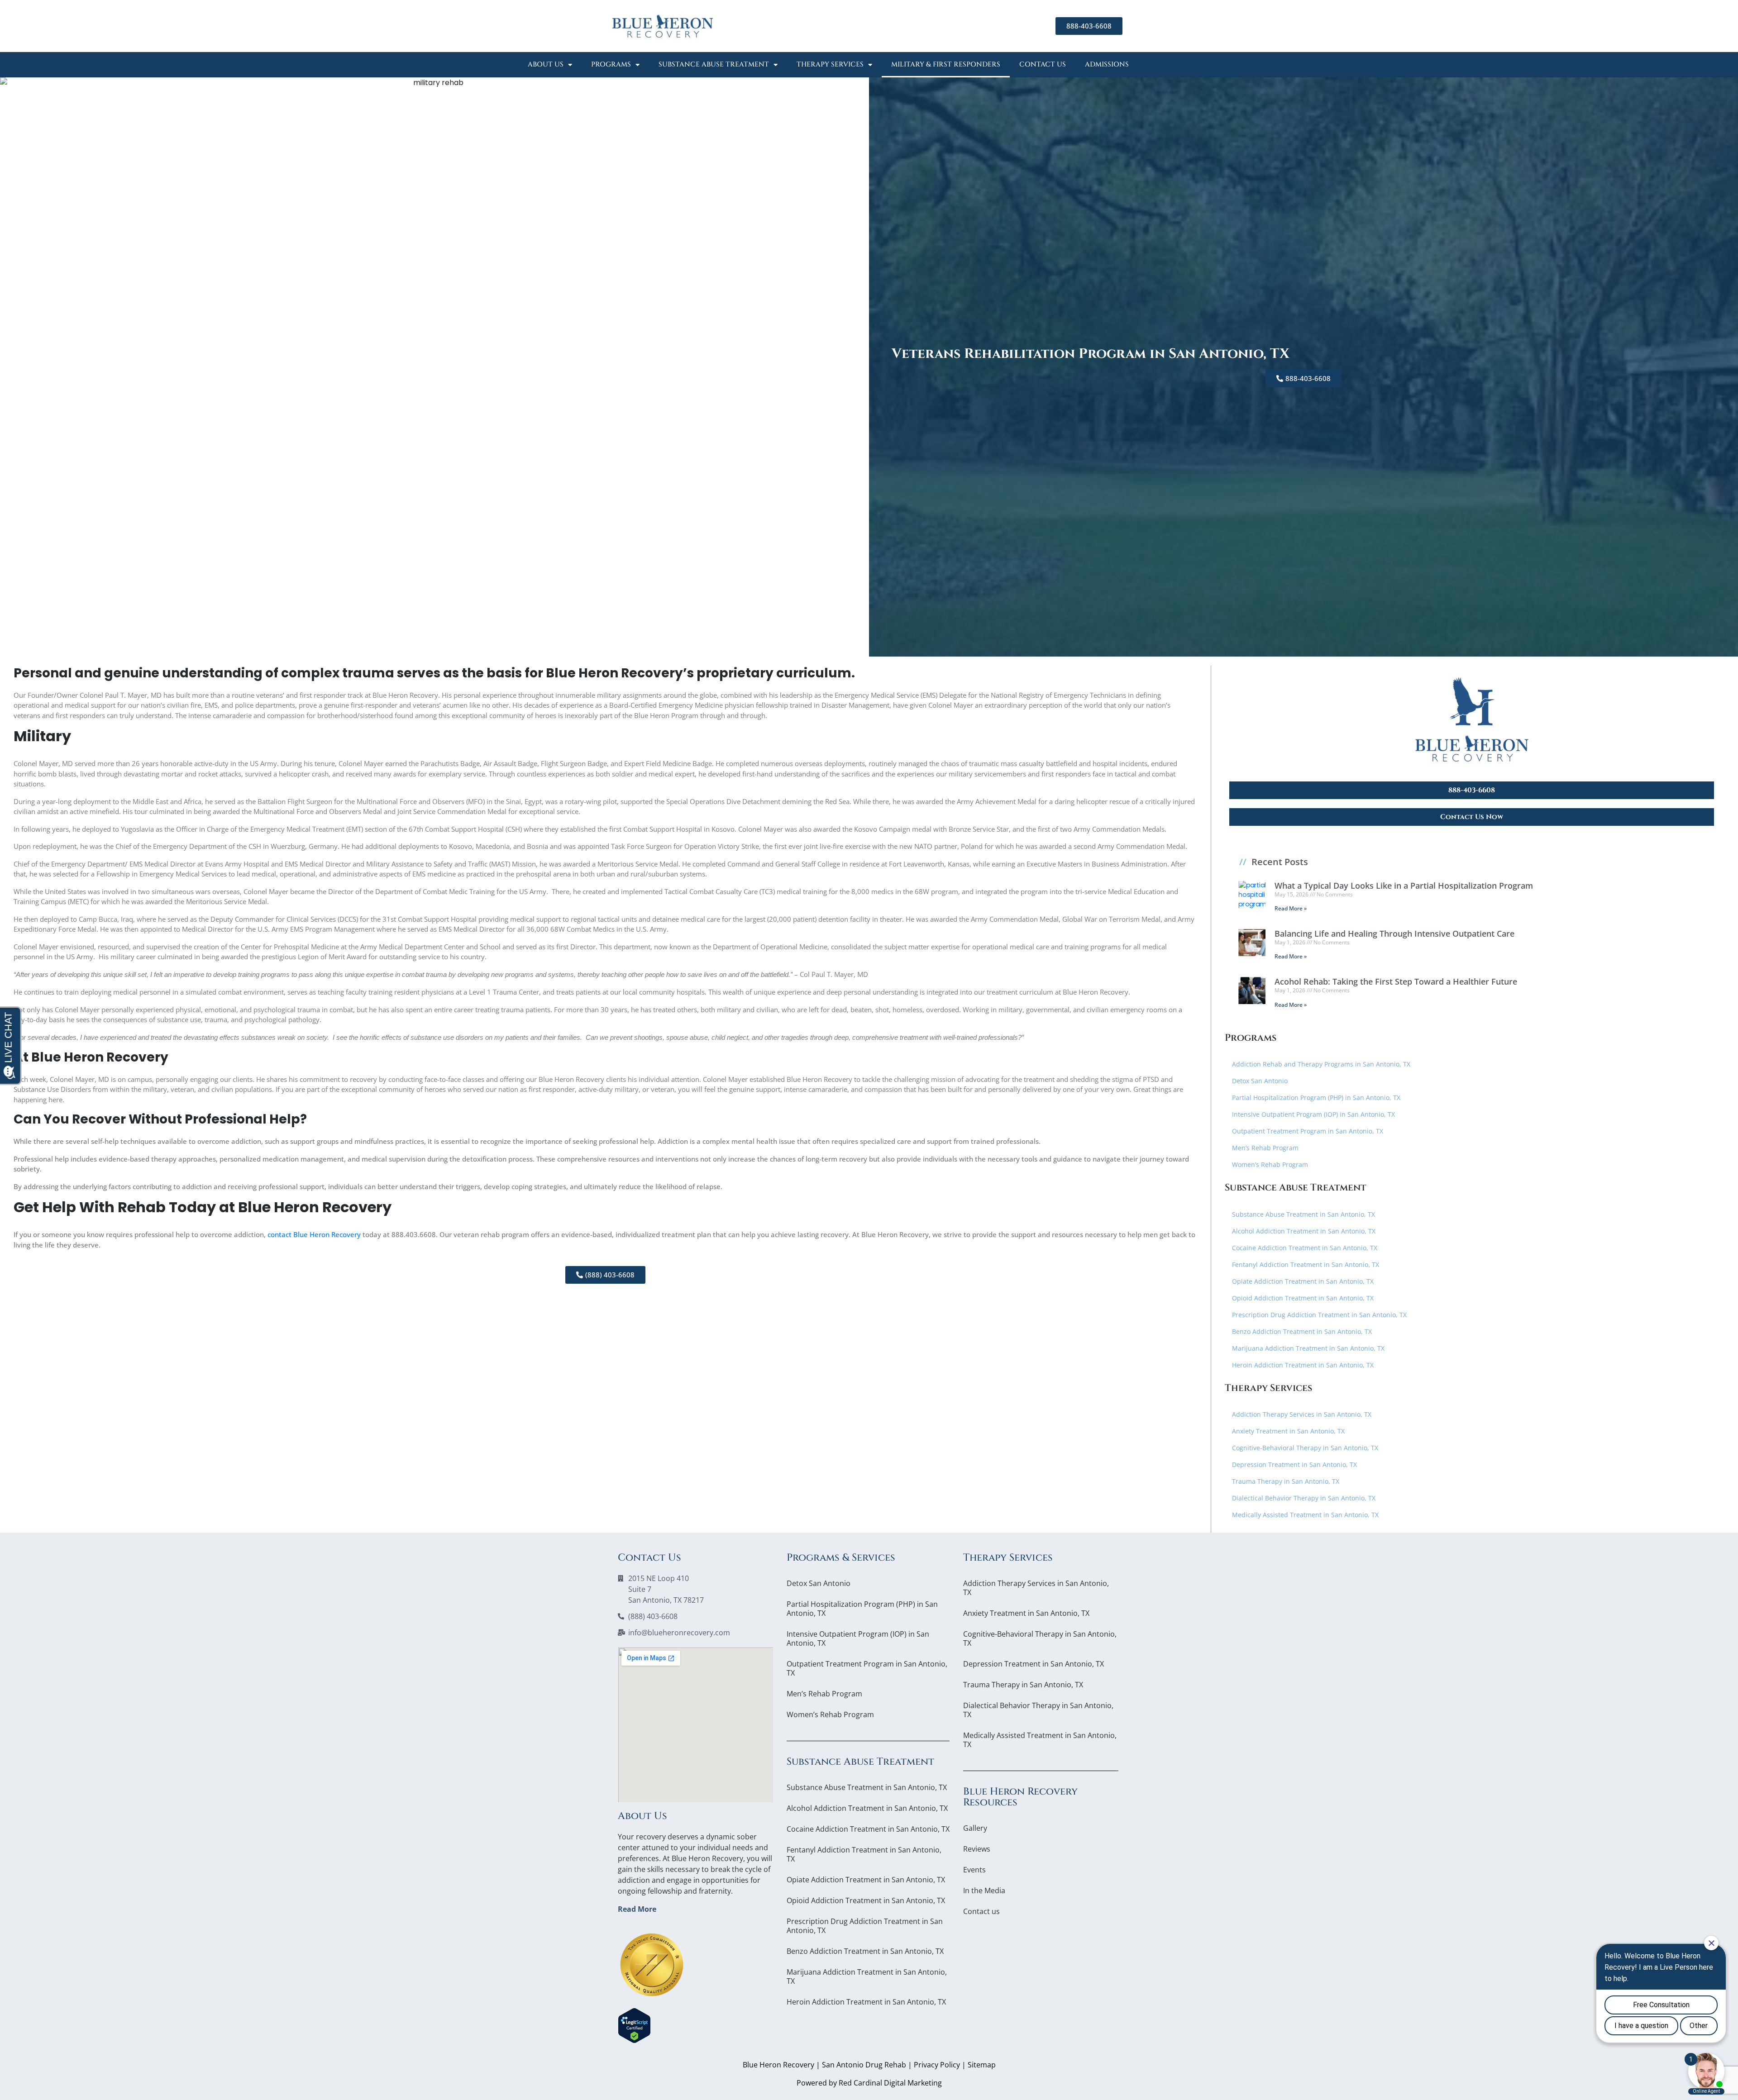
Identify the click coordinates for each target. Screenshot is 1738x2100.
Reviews (977, 1849)
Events (974, 1870)
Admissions (1107, 64)
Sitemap (982, 2065)
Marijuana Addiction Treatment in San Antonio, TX (1308, 1348)
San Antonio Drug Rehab (864, 2065)
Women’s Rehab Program (1270, 1164)
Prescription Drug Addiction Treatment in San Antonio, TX (1319, 1315)
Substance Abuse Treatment (714, 64)
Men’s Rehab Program (1265, 1148)
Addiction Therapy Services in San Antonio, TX (1302, 1414)
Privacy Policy (937, 2065)
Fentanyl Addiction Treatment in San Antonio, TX (1306, 1264)
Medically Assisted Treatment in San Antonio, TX (1305, 1515)
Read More (637, 1909)
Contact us (1043, 64)
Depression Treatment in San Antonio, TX (1294, 1464)
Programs (611, 64)
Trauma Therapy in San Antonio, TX (1286, 1481)
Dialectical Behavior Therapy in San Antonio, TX (1304, 1498)
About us (546, 64)
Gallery (975, 1828)
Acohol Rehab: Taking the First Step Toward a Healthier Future (1396, 981)
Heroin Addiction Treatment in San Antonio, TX (1303, 1365)
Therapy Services (830, 64)
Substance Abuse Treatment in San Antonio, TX (1303, 1214)
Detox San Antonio (1260, 1081)
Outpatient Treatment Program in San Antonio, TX (1308, 1131)
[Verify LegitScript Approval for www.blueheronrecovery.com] (634, 2025)
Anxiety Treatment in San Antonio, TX (1288, 1431)
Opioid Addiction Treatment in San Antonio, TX (1303, 1298)
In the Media (984, 1890)
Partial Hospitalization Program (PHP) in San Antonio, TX (1316, 1098)
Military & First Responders (946, 64)
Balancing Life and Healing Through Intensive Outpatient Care (1394, 933)
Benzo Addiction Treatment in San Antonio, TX (1302, 1331)
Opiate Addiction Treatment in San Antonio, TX (1303, 1281)
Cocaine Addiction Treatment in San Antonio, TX (1305, 1248)
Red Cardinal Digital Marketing (890, 2083)
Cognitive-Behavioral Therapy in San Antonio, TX (1305, 1448)
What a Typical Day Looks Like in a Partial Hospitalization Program (1404, 886)
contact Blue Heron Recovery (314, 1234)
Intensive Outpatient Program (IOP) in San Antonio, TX (1313, 1114)
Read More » (1291, 908)
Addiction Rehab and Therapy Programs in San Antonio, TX (1321, 1064)
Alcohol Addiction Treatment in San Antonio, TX (1304, 1231)
